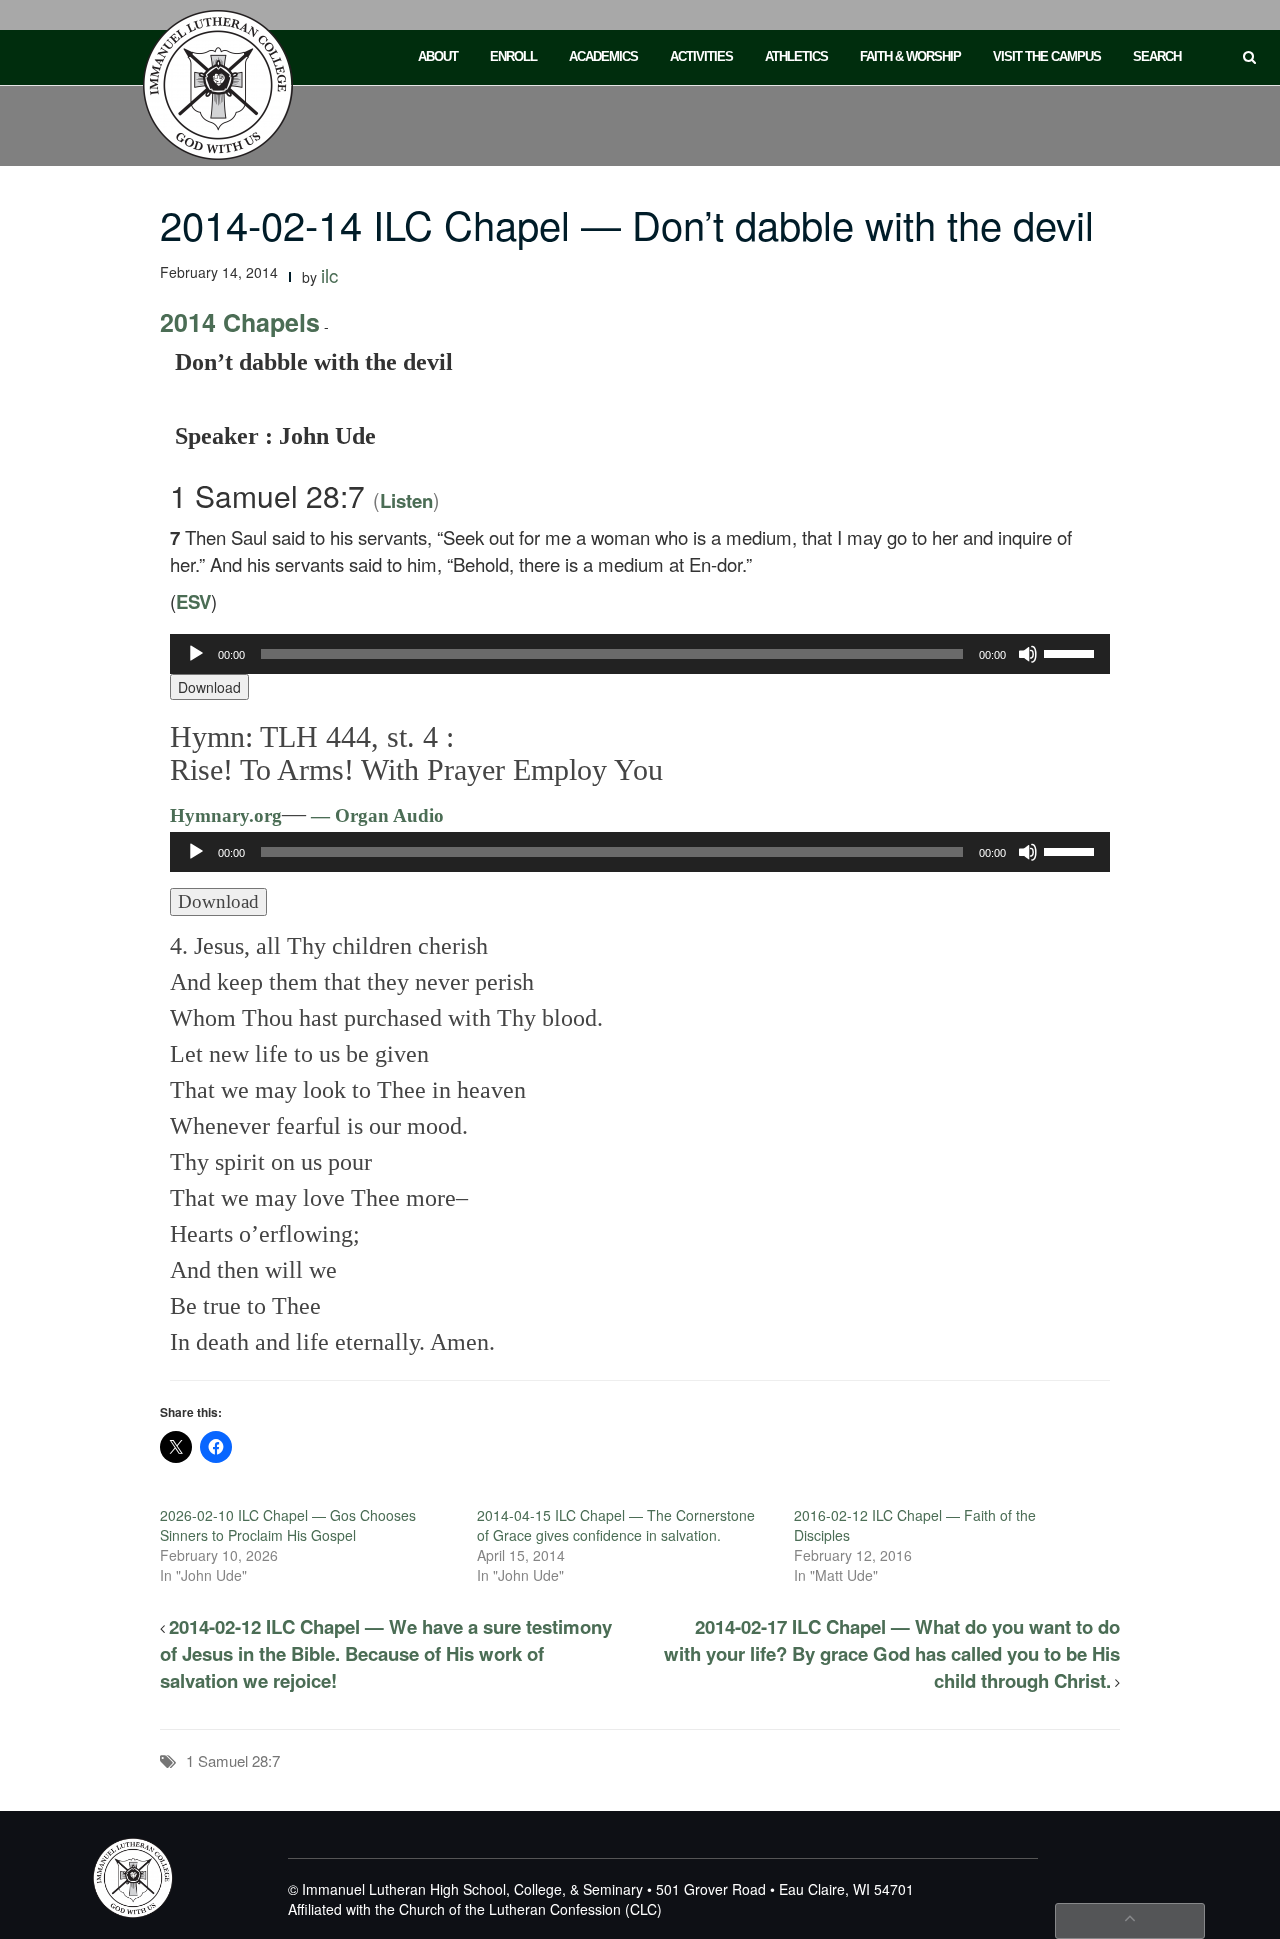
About (438, 56)
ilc (329, 275)
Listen (406, 500)
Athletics (796, 56)
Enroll (513, 56)
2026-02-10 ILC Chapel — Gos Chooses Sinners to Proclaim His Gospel (288, 1525)
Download (209, 687)
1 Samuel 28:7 (233, 1760)
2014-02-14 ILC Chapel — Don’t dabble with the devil (627, 223)
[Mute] (1028, 654)
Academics (603, 56)
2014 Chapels (240, 322)
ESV (193, 601)
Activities (701, 56)
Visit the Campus (1047, 56)
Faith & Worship (910, 56)
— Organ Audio (375, 815)
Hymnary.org (226, 815)
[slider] (1072, 652)
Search (1157, 56)
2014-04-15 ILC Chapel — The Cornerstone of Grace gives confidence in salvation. (616, 1525)
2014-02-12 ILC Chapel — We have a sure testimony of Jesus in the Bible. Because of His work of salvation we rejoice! (386, 1653)
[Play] (196, 654)
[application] (640, 654)
